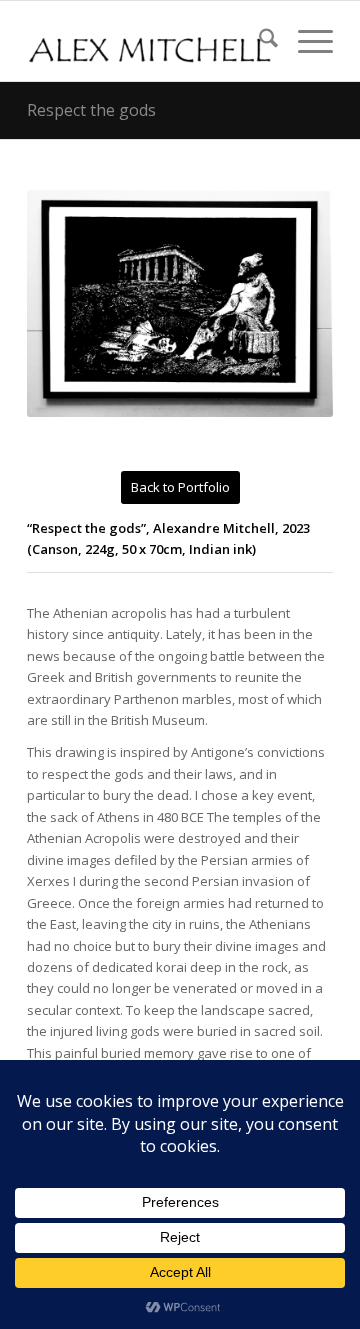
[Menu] (305, 41)
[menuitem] (258, 41)
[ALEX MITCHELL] (149, 41)
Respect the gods (91, 110)
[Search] (258, 41)
